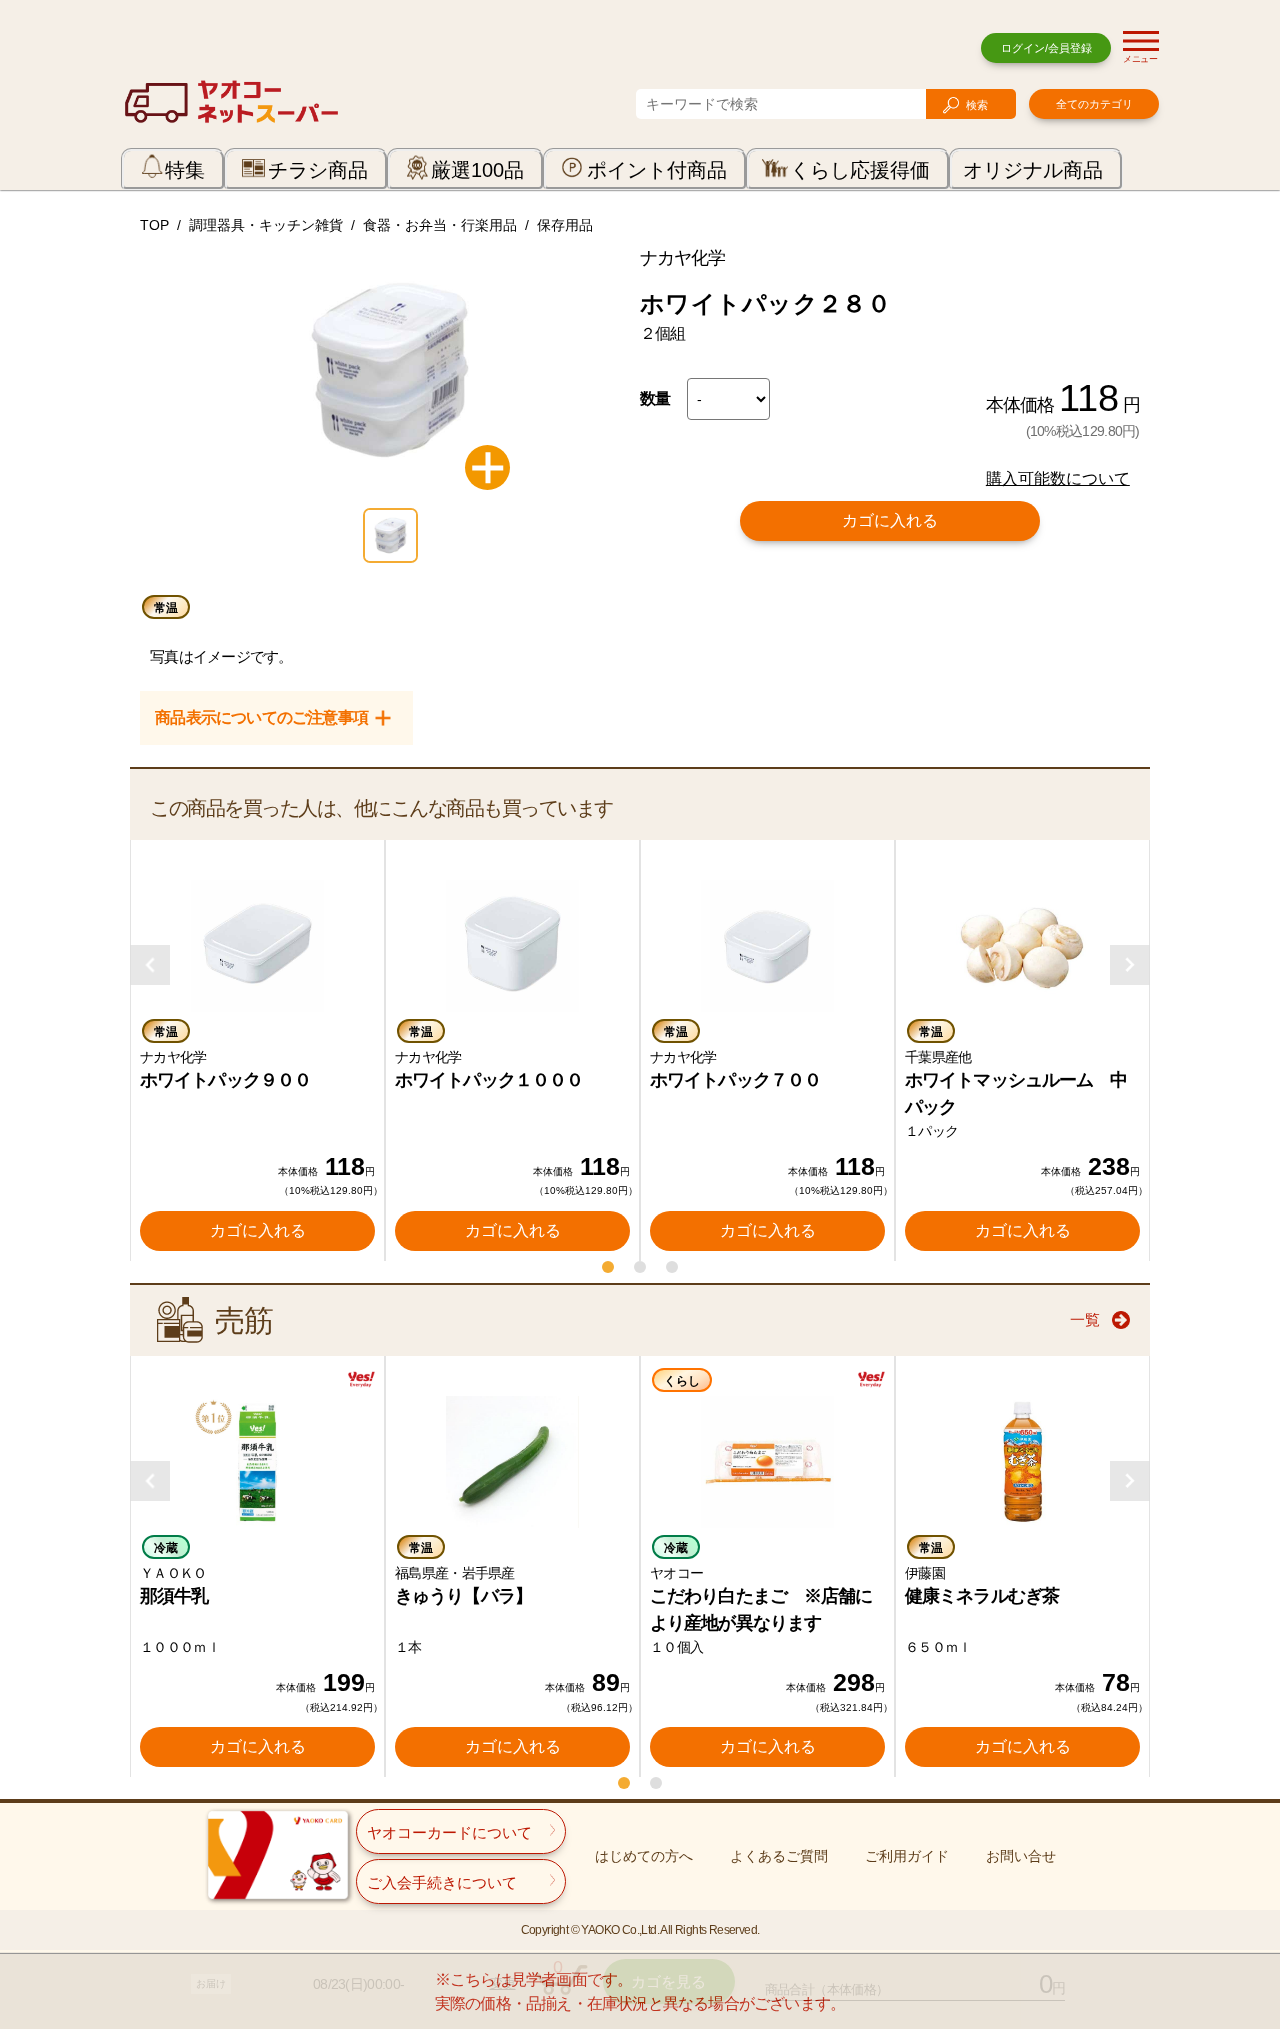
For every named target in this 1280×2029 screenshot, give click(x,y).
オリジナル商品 (1033, 170)
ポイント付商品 (657, 170)
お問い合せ (1021, 1856)
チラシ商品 (318, 170)
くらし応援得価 (860, 170)
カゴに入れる (890, 520)
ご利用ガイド (907, 1856)
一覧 (1085, 1319)
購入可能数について (1058, 478)
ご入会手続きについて (442, 1882)
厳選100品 (477, 170)
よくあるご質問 (779, 1856)
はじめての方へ (644, 1856)
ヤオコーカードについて (449, 1832)
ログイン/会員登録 (1046, 48)
